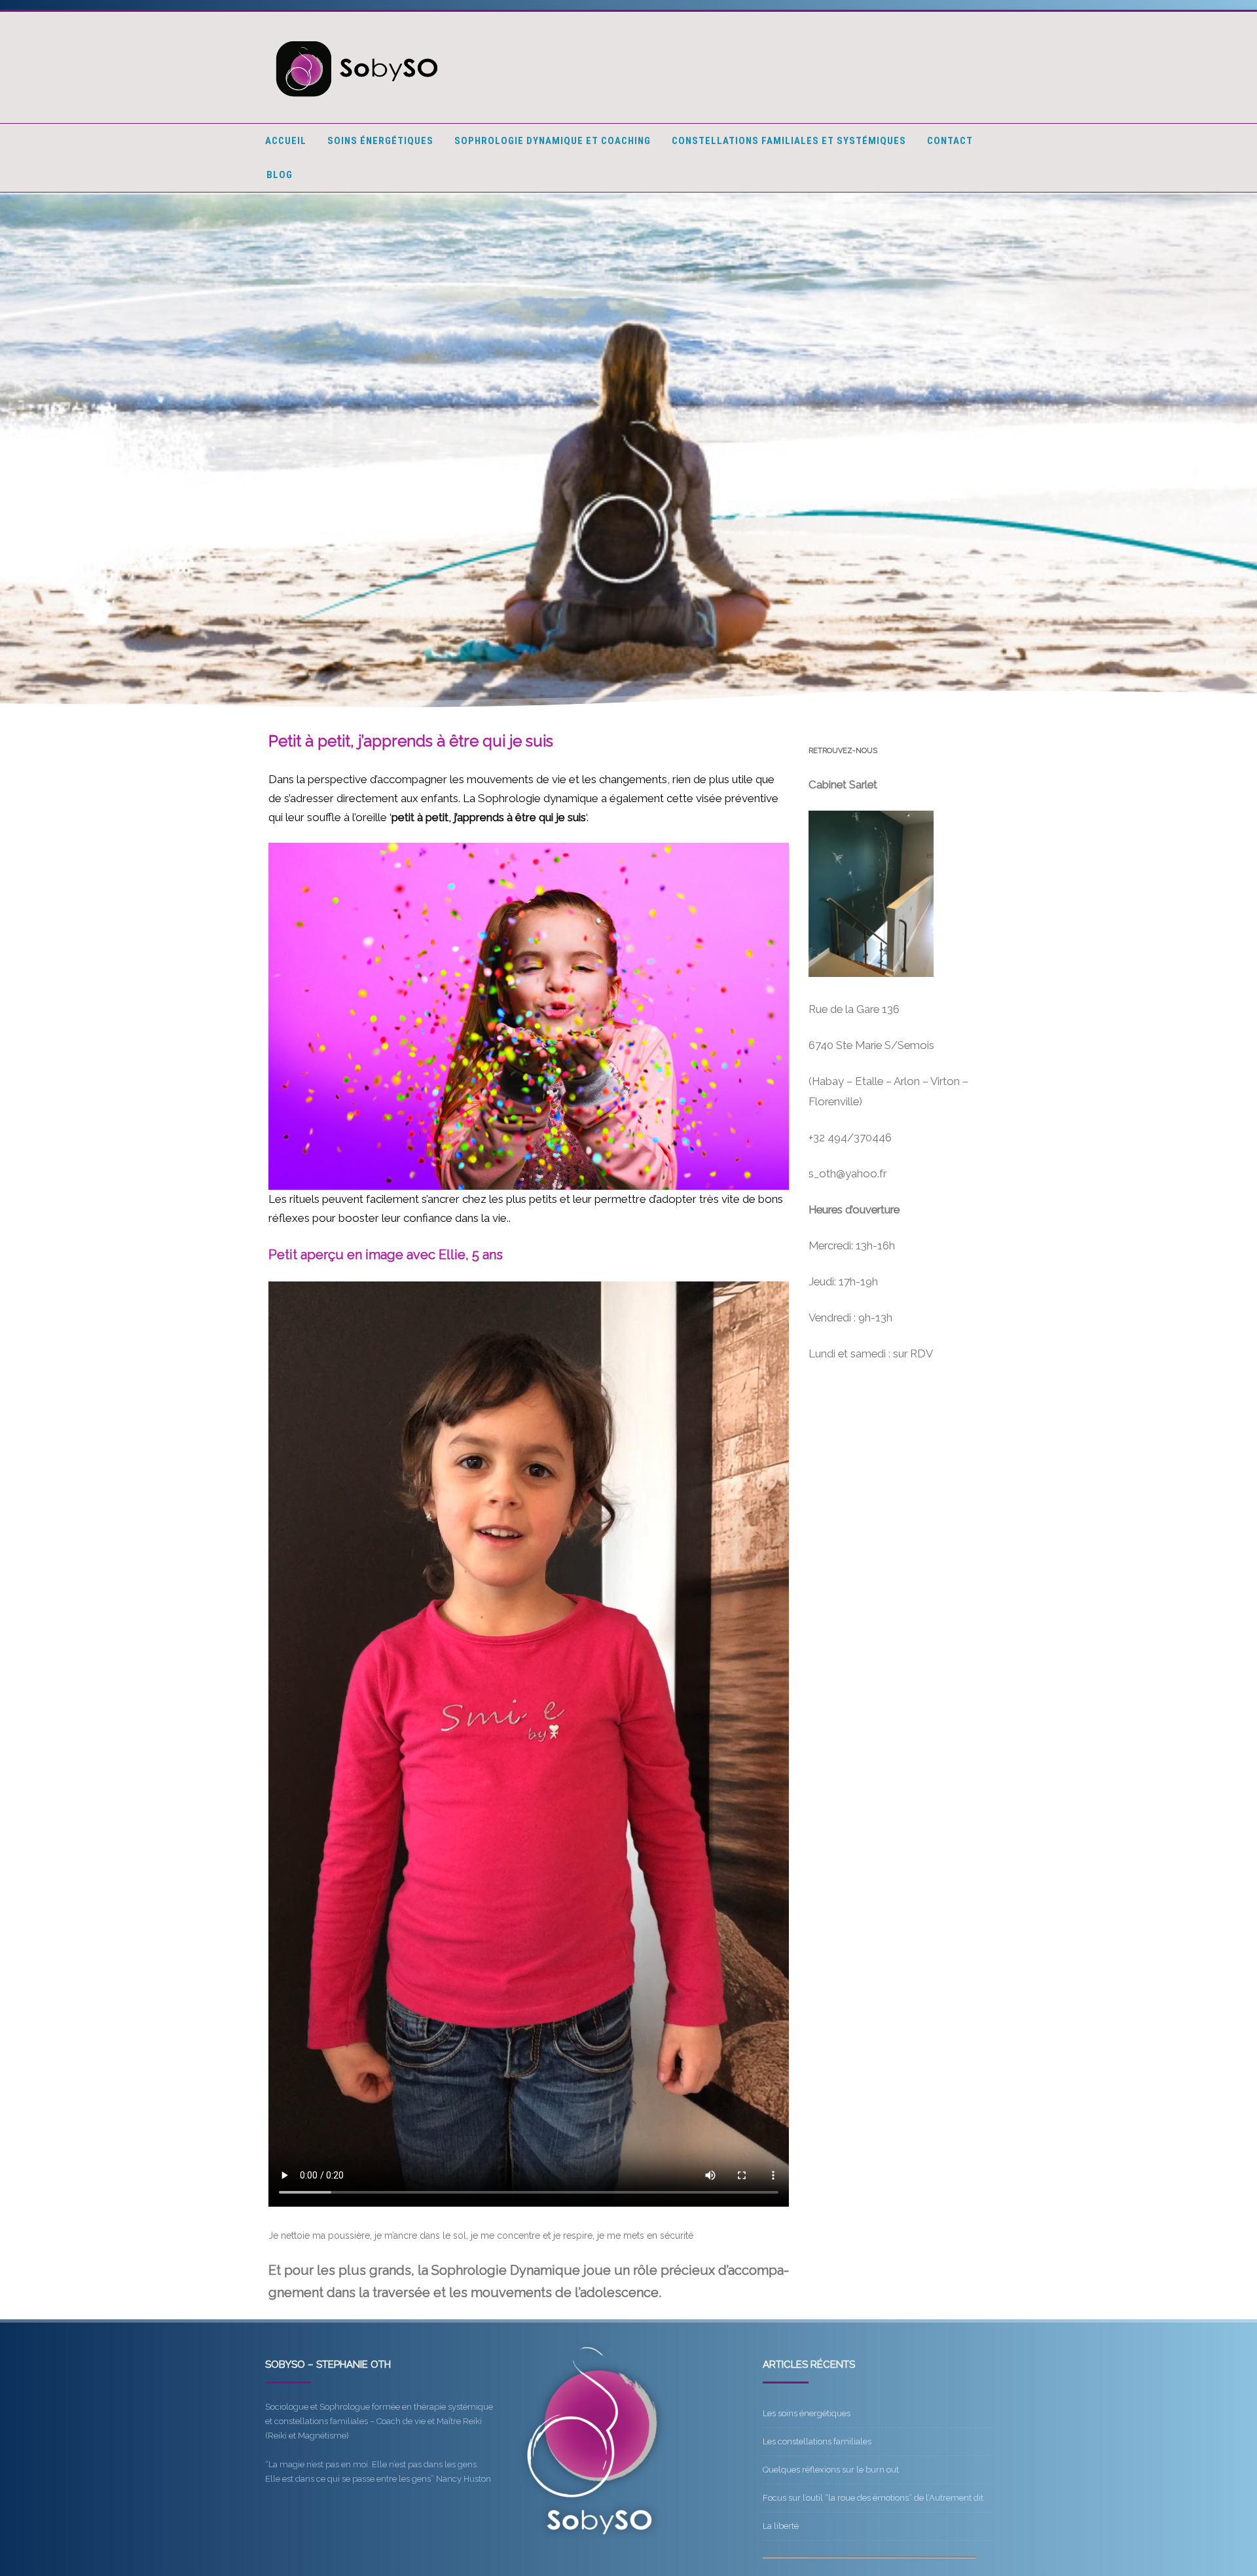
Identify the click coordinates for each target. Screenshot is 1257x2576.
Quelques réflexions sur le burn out (831, 2470)
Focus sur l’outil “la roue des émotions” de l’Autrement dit (873, 2498)
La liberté (781, 2526)
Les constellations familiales (817, 2441)
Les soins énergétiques (807, 2413)
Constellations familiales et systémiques (789, 141)
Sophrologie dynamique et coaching (553, 141)
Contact (950, 141)
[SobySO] (358, 103)
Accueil (286, 141)
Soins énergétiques (380, 141)
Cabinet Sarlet (843, 784)
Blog (280, 175)
